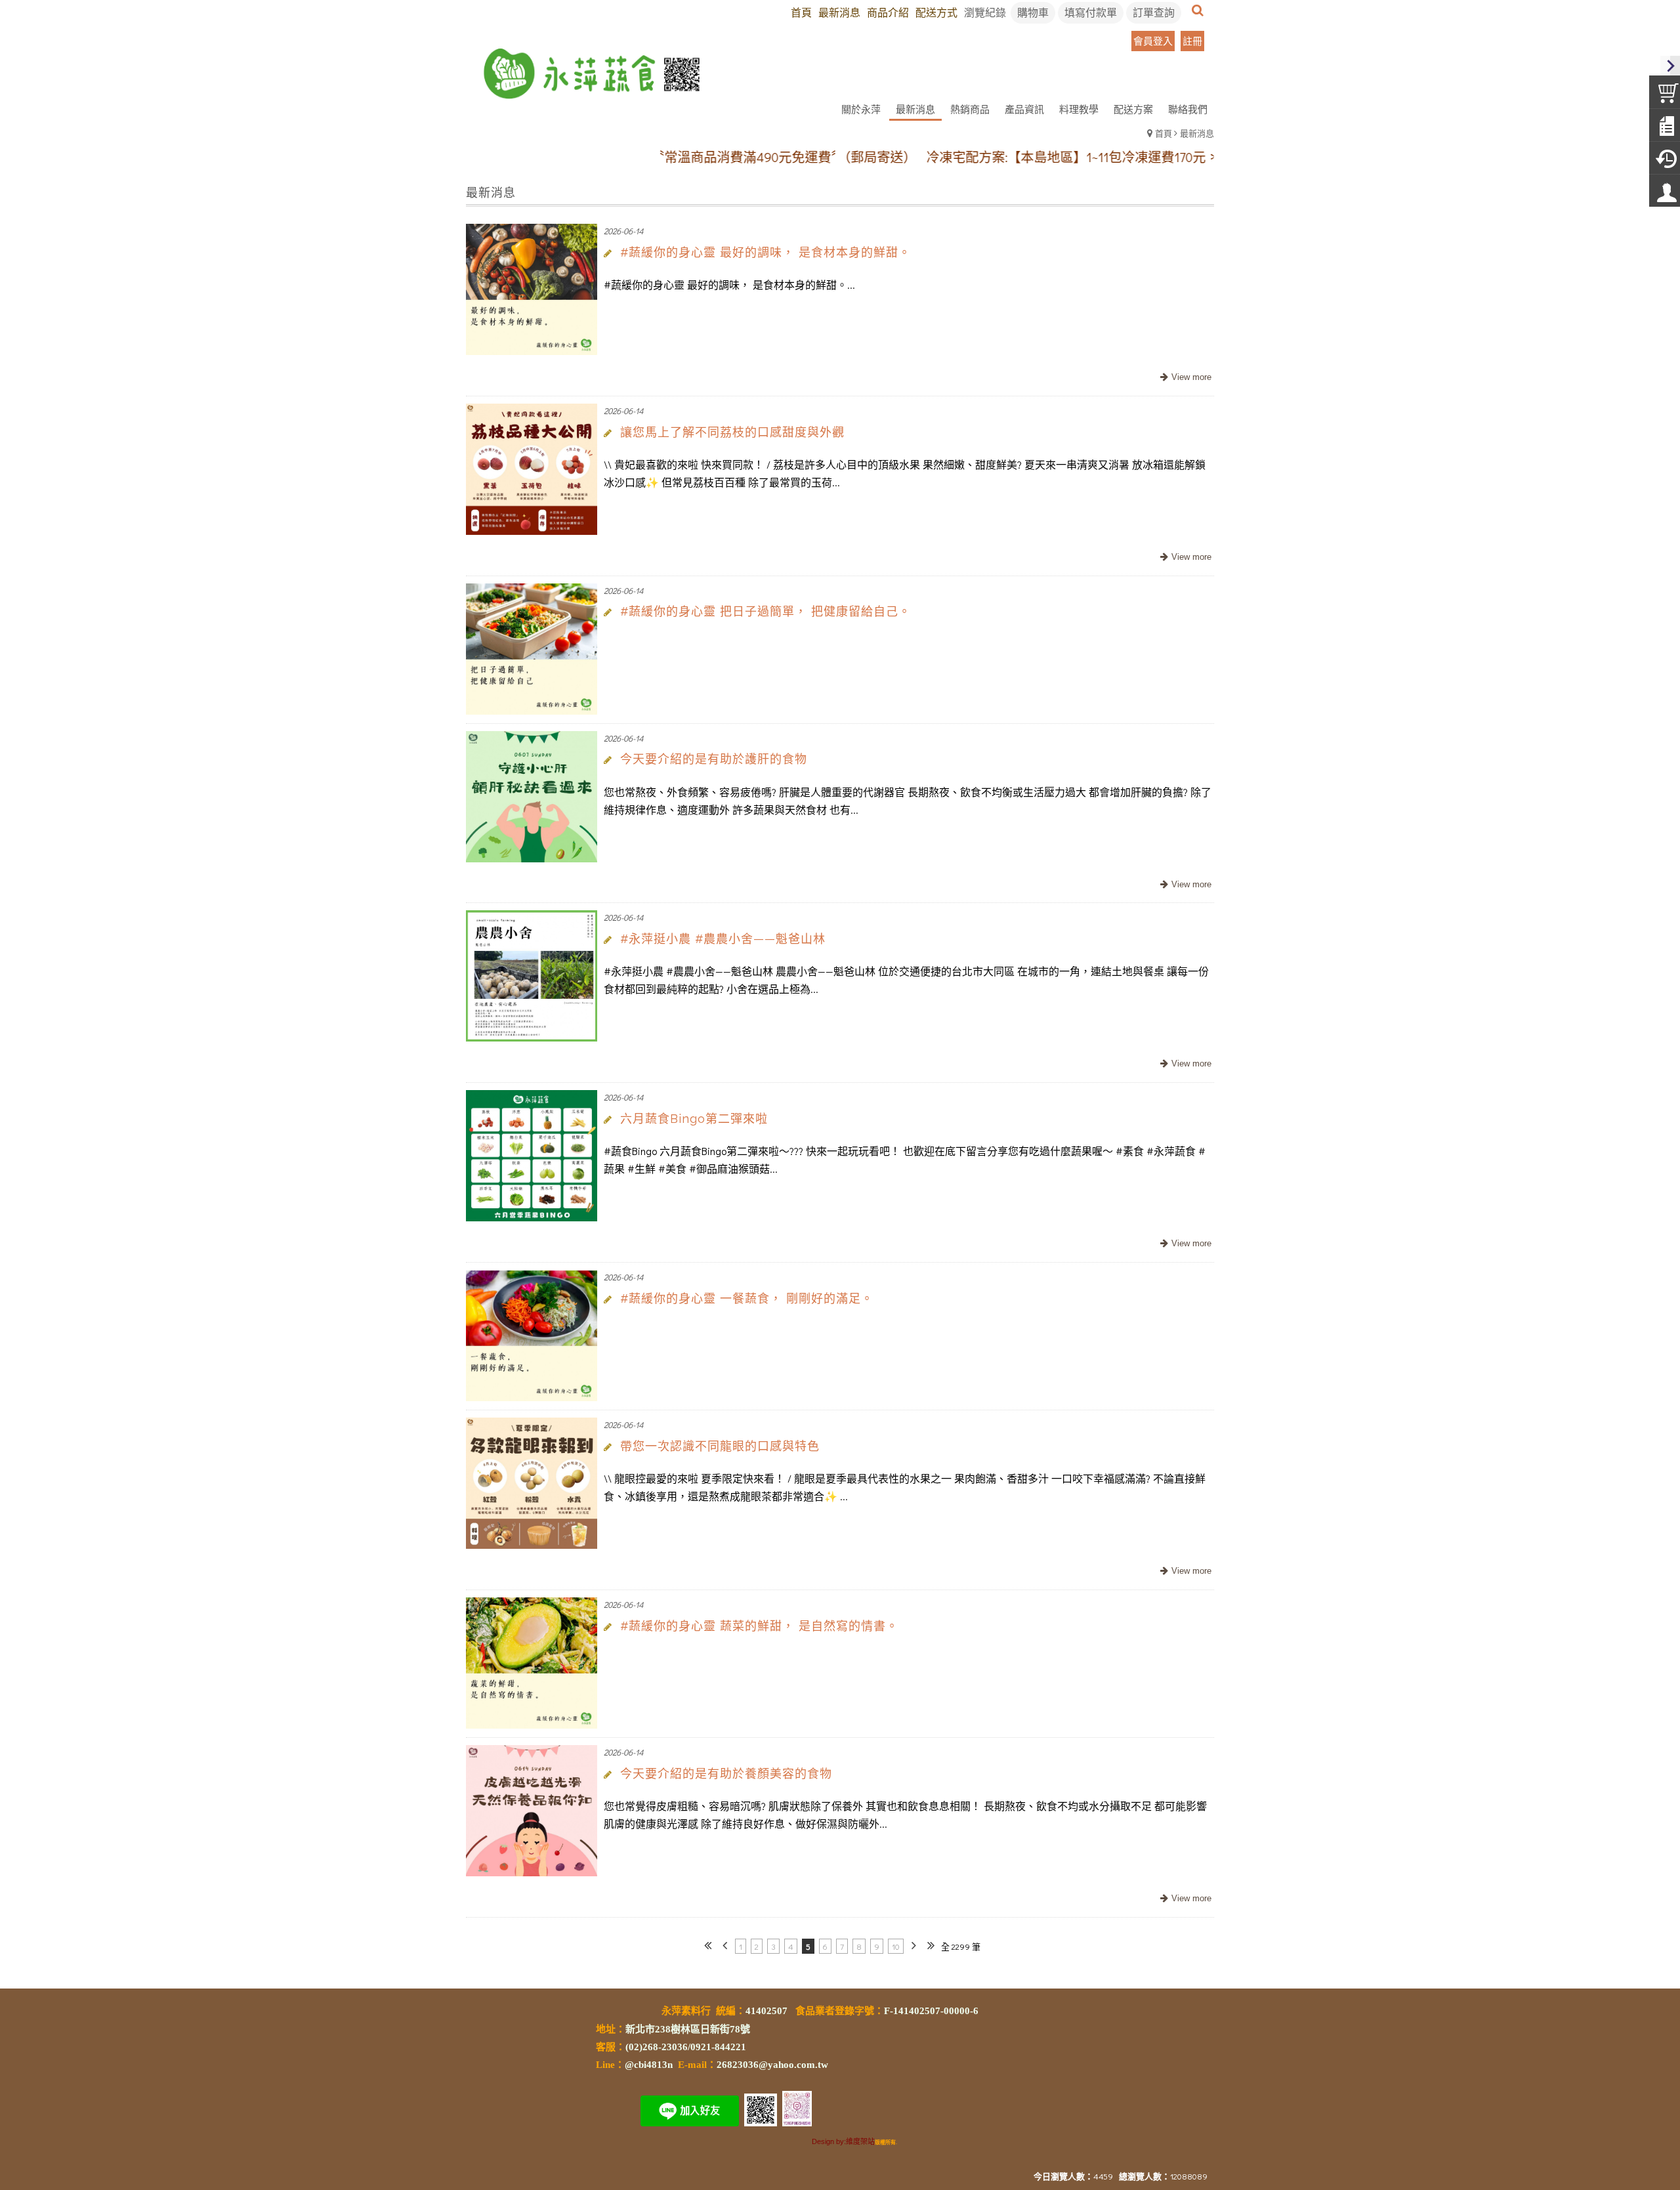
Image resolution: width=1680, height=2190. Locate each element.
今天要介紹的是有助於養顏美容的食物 (726, 1774)
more (1184, 378)
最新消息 (1197, 133)
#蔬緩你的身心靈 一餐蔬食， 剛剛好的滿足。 (747, 1298)
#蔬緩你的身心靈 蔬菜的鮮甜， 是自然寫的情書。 (759, 1626)
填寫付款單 (1091, 12)
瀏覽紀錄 (985, 12)
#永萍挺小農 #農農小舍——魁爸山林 (723, 939)
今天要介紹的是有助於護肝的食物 (714, 759)
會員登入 (1153, 41)
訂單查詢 (1154, 12)
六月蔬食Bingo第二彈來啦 (694, 1119)
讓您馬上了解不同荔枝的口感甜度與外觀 (732, 432)
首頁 (1164, 133)
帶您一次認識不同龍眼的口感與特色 (720, 1446)
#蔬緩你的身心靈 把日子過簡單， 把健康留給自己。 (766, 611)
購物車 (1033, 12)
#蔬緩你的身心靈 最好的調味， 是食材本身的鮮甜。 (766, 252)
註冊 (1192, 41)
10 (896, 1946)
